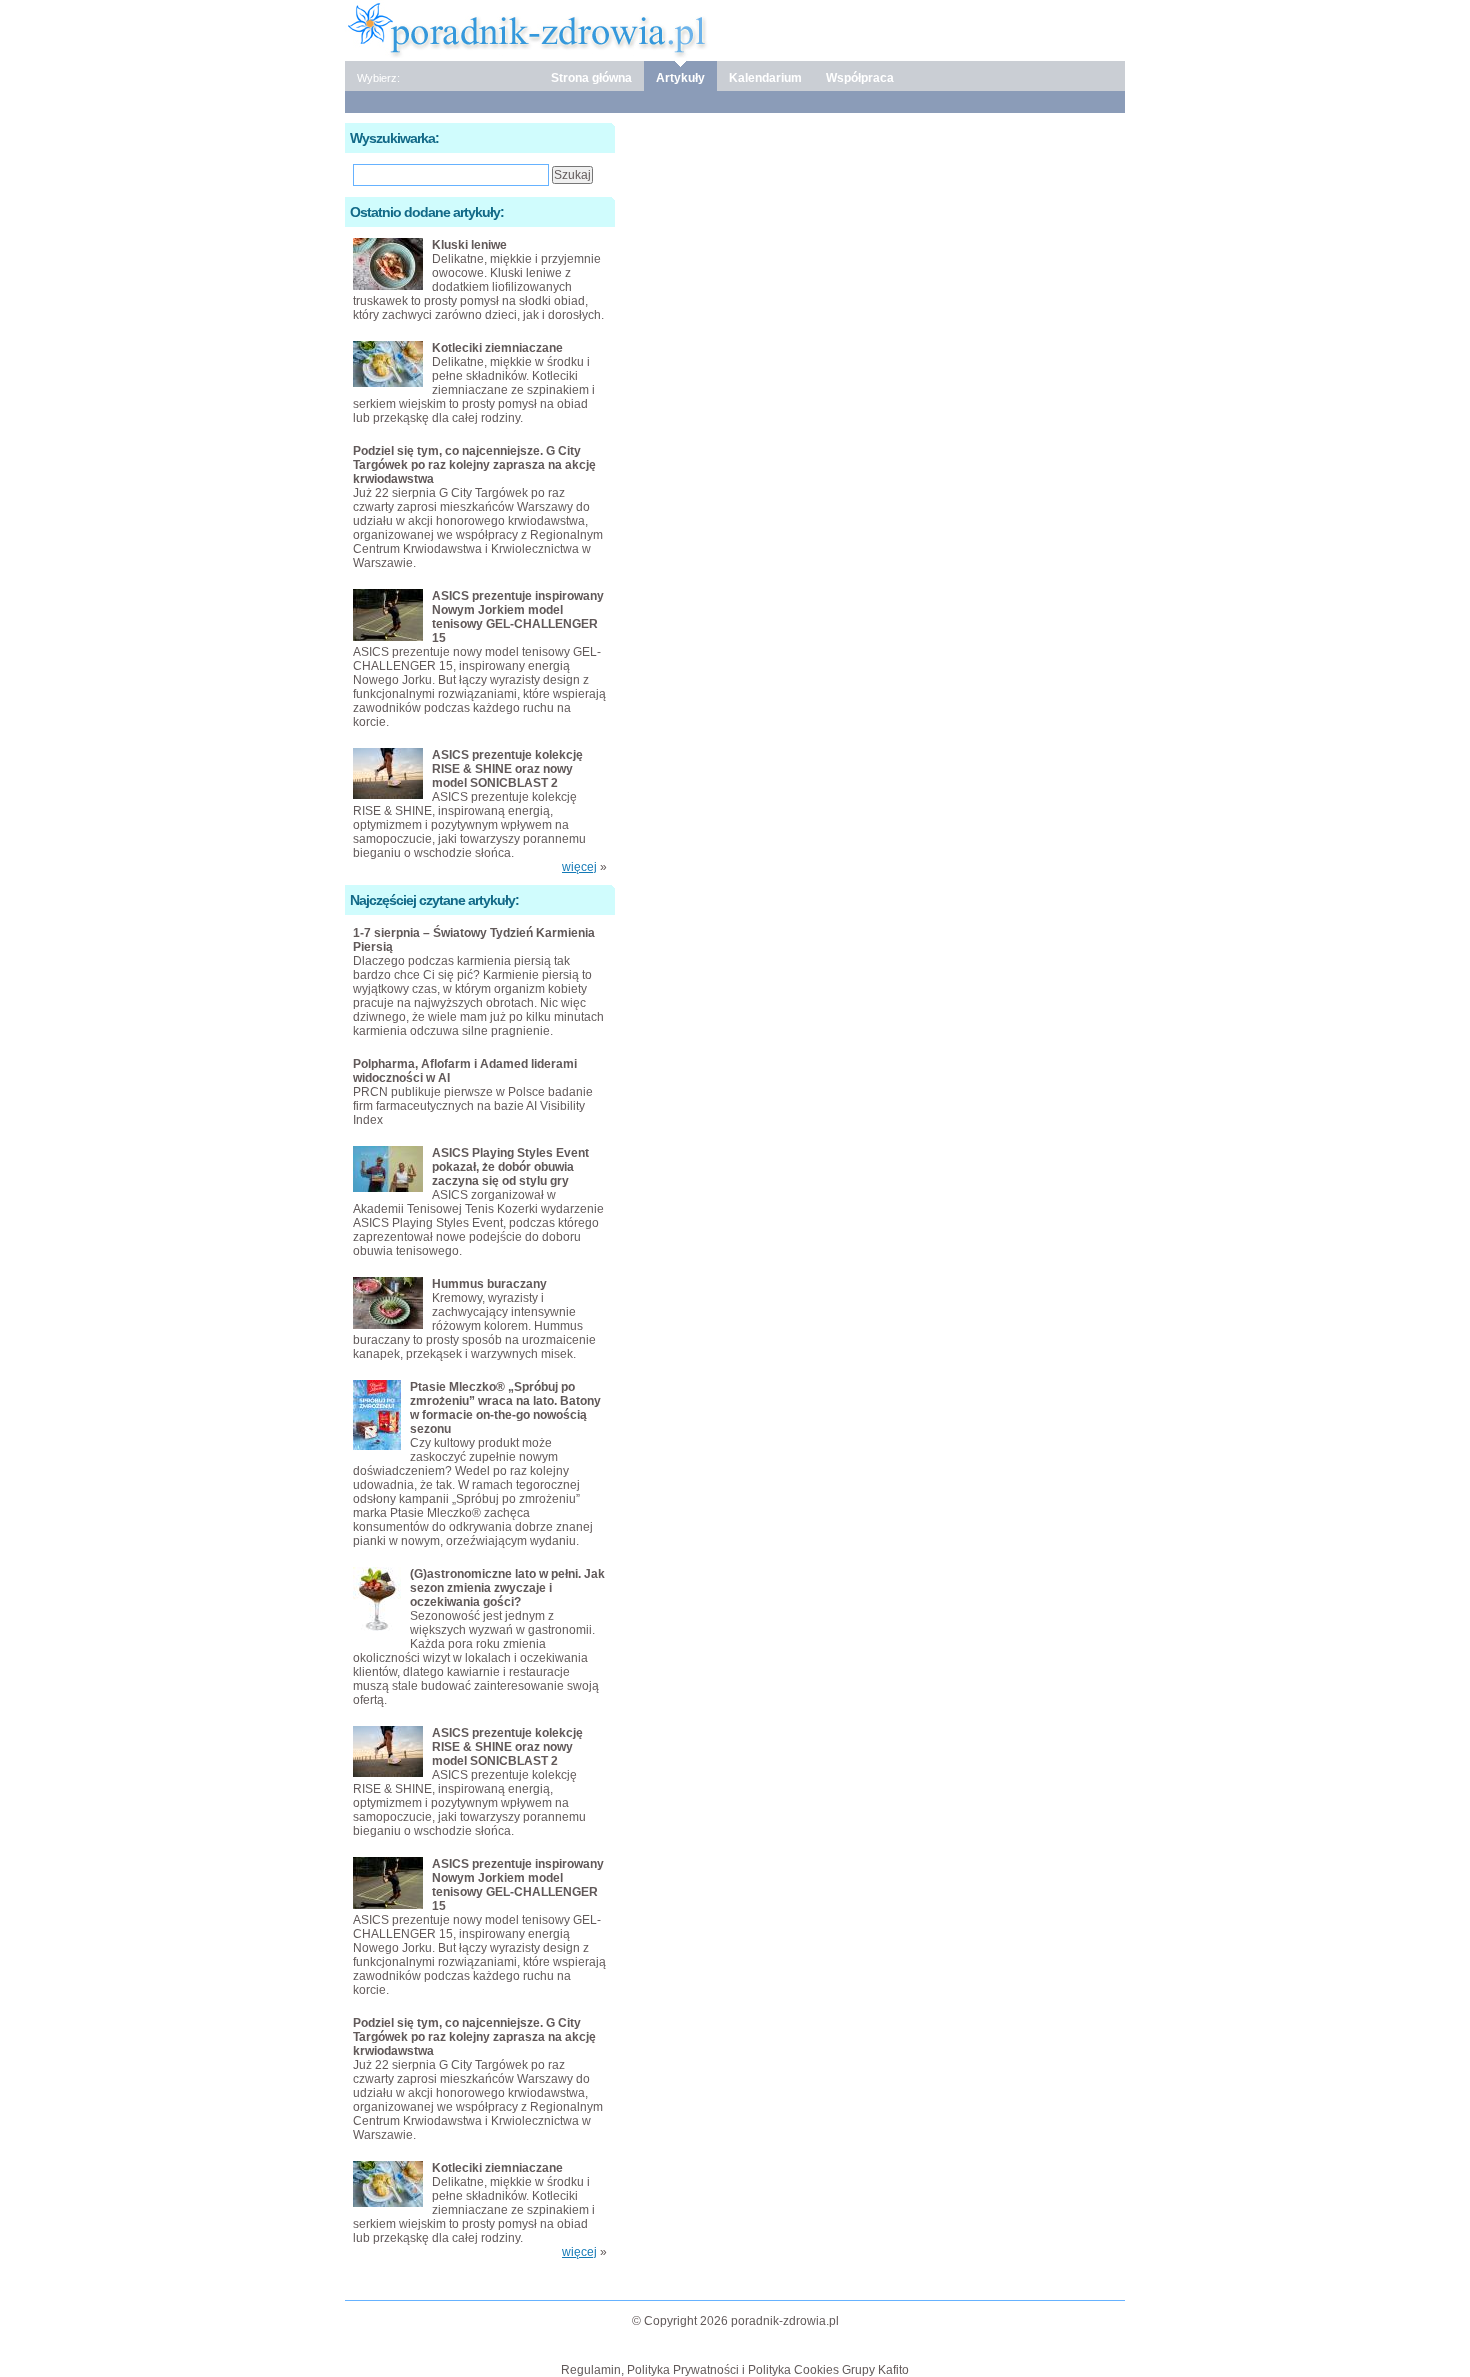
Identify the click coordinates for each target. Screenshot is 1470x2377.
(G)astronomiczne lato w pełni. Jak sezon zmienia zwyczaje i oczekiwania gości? (507, 1588)
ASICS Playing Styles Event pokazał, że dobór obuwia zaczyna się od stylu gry (510, 1167)
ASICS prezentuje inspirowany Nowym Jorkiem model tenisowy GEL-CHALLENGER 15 (518, 617)
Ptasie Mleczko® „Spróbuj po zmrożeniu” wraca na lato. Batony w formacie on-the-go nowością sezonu (505, 1408)
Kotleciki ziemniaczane (497, 348)
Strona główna (591, 78)
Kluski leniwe (469, 245)
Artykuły (680, 78)
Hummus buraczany (489, 1284)
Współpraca (860, 78)
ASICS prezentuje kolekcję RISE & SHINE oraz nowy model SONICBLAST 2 (507, 769)
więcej (579, 867)
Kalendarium (765, 78)
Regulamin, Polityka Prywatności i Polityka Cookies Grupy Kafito (735, 2370)
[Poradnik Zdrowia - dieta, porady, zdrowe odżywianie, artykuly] (735, 29)
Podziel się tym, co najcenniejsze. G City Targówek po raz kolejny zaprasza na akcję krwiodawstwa (474, 465)
